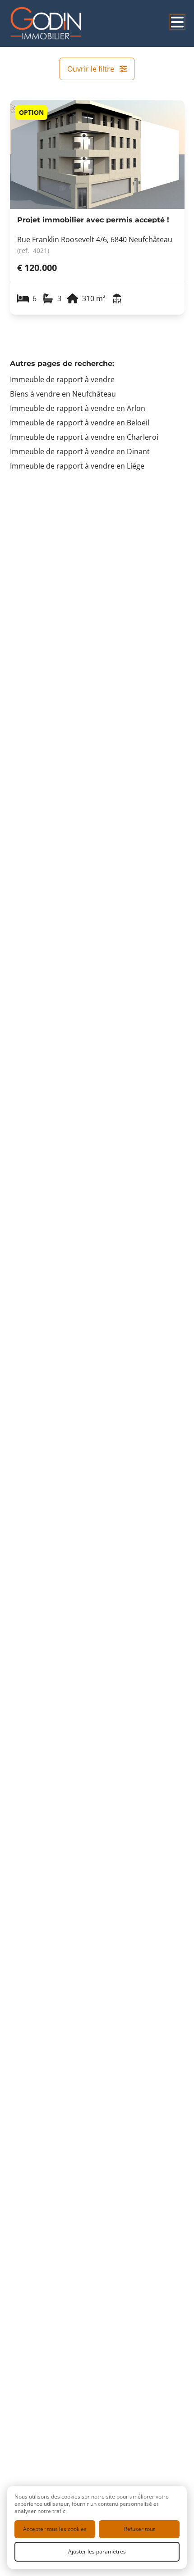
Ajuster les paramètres (97, 2551)
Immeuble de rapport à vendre (62, 379)
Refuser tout (139, 2529)
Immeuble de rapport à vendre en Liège (77, 466)
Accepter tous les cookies (55, 2529)
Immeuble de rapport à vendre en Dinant (80, 451)
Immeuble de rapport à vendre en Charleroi (84, 437)
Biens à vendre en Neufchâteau (63, 394)
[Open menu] (177, 22)
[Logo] (46, 23)
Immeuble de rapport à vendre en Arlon (78, 408)
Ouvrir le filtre (91, 69)
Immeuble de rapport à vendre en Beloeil (80, 423)
